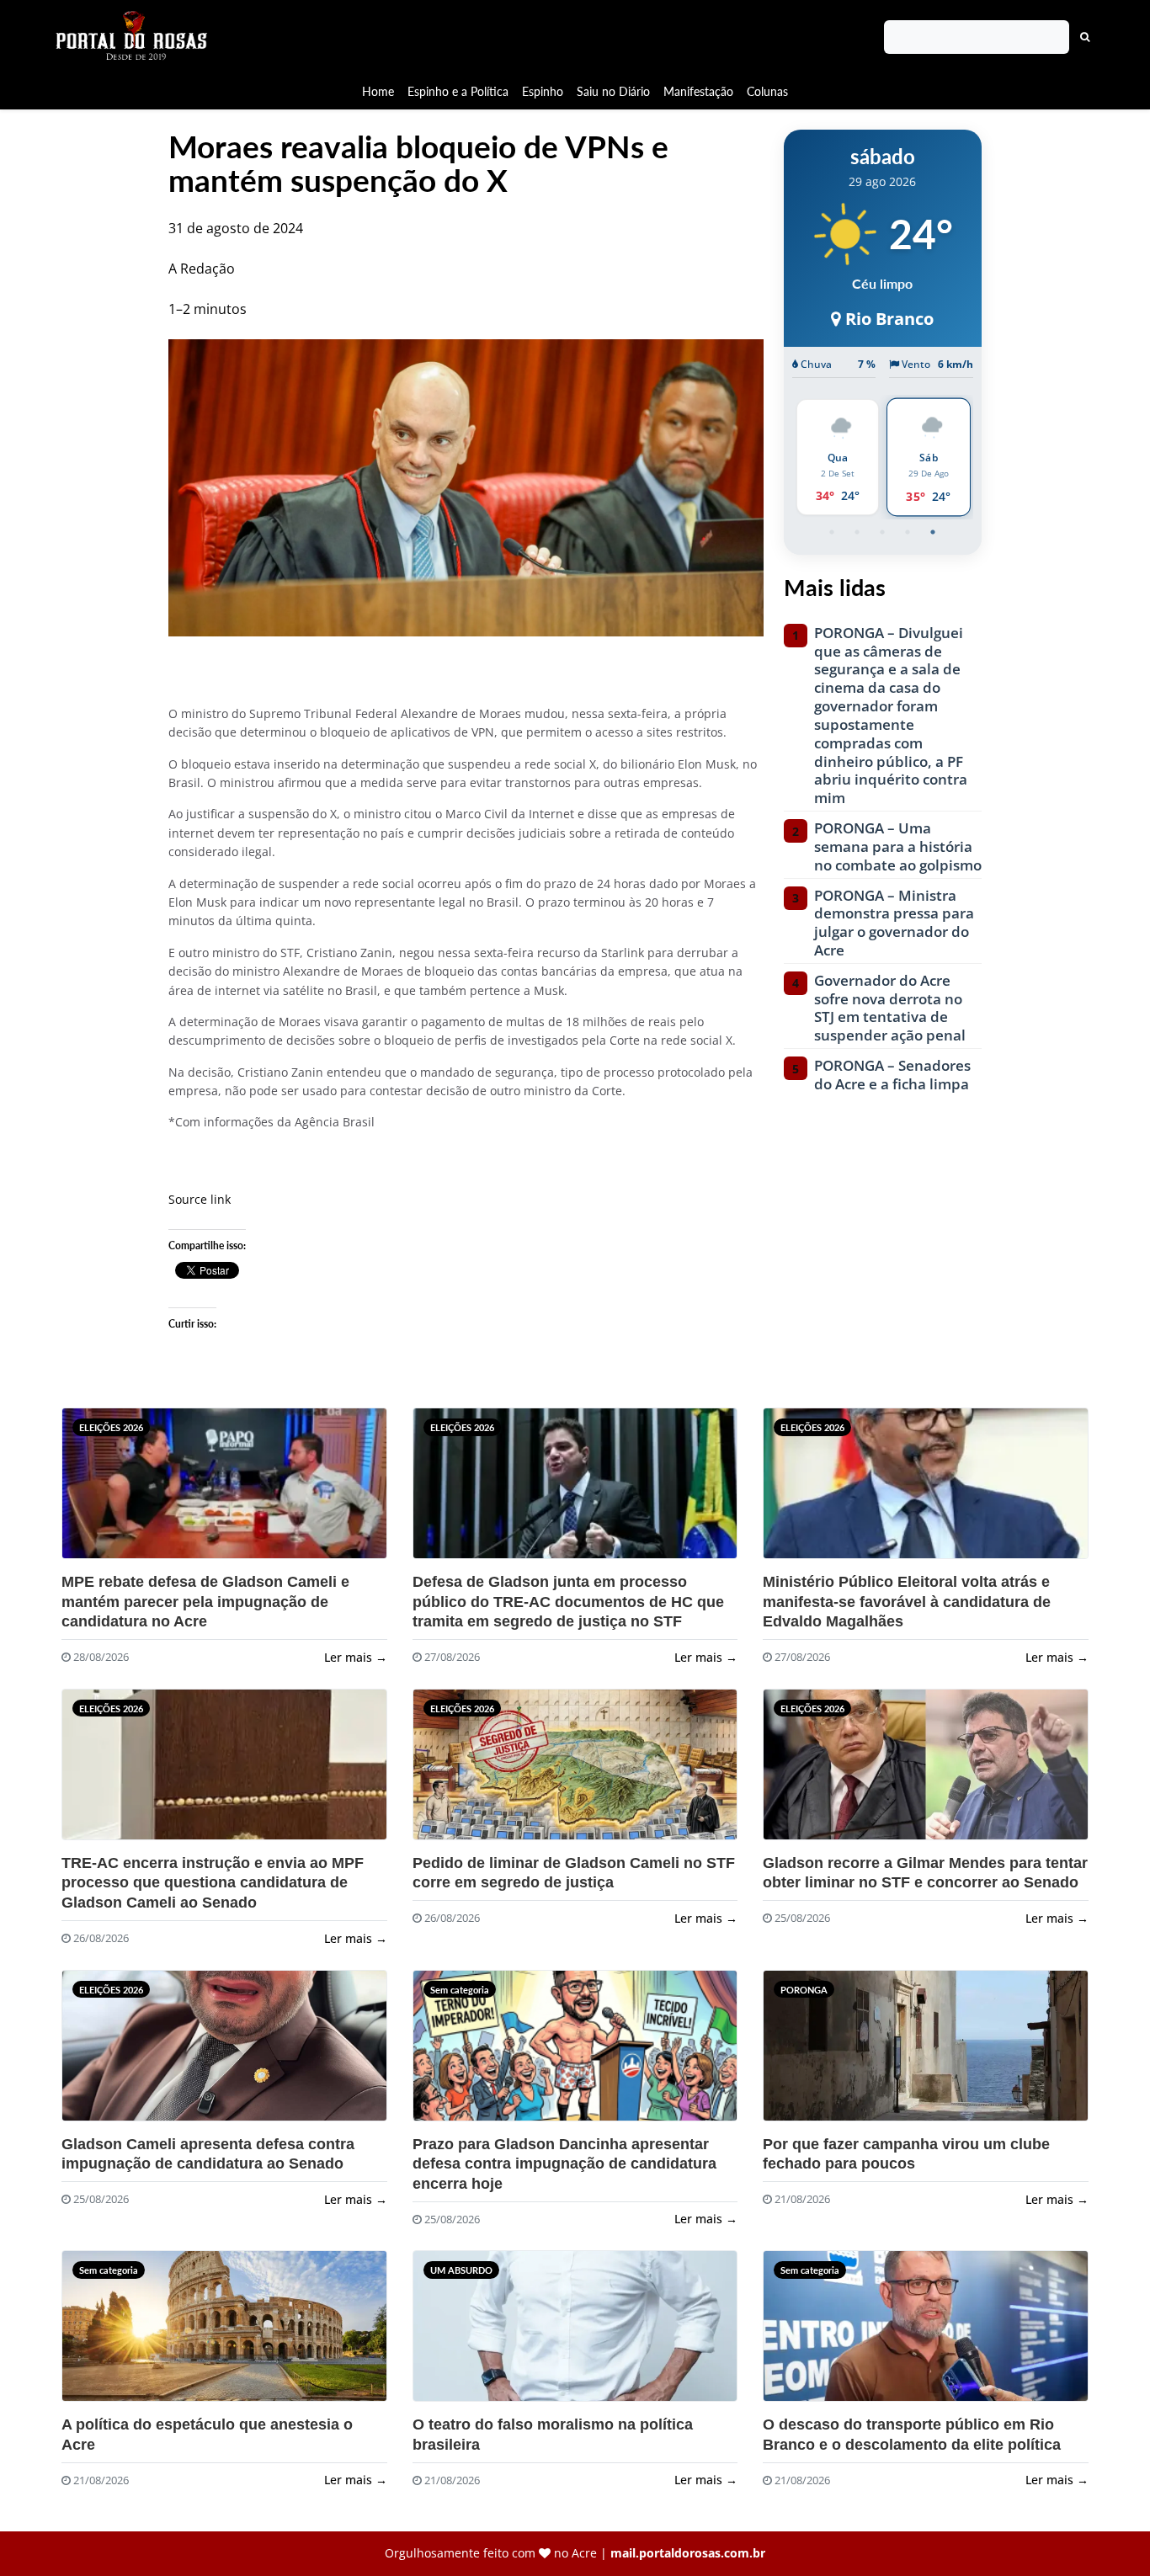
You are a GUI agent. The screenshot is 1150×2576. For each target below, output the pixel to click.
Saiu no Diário (613, 91)
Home (378, 91)
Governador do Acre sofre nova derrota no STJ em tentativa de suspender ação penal (890, 1008)
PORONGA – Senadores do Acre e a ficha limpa (892, 1075)
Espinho (543, 91)
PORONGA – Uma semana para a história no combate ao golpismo (898, 846)
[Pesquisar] (1085, 37)
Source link (200, 1199)
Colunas (767, 91)
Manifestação (698, 91)
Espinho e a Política (458, 91)
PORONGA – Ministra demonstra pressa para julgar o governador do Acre (894, 923)
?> (103, 1490)
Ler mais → (356, 1657)
